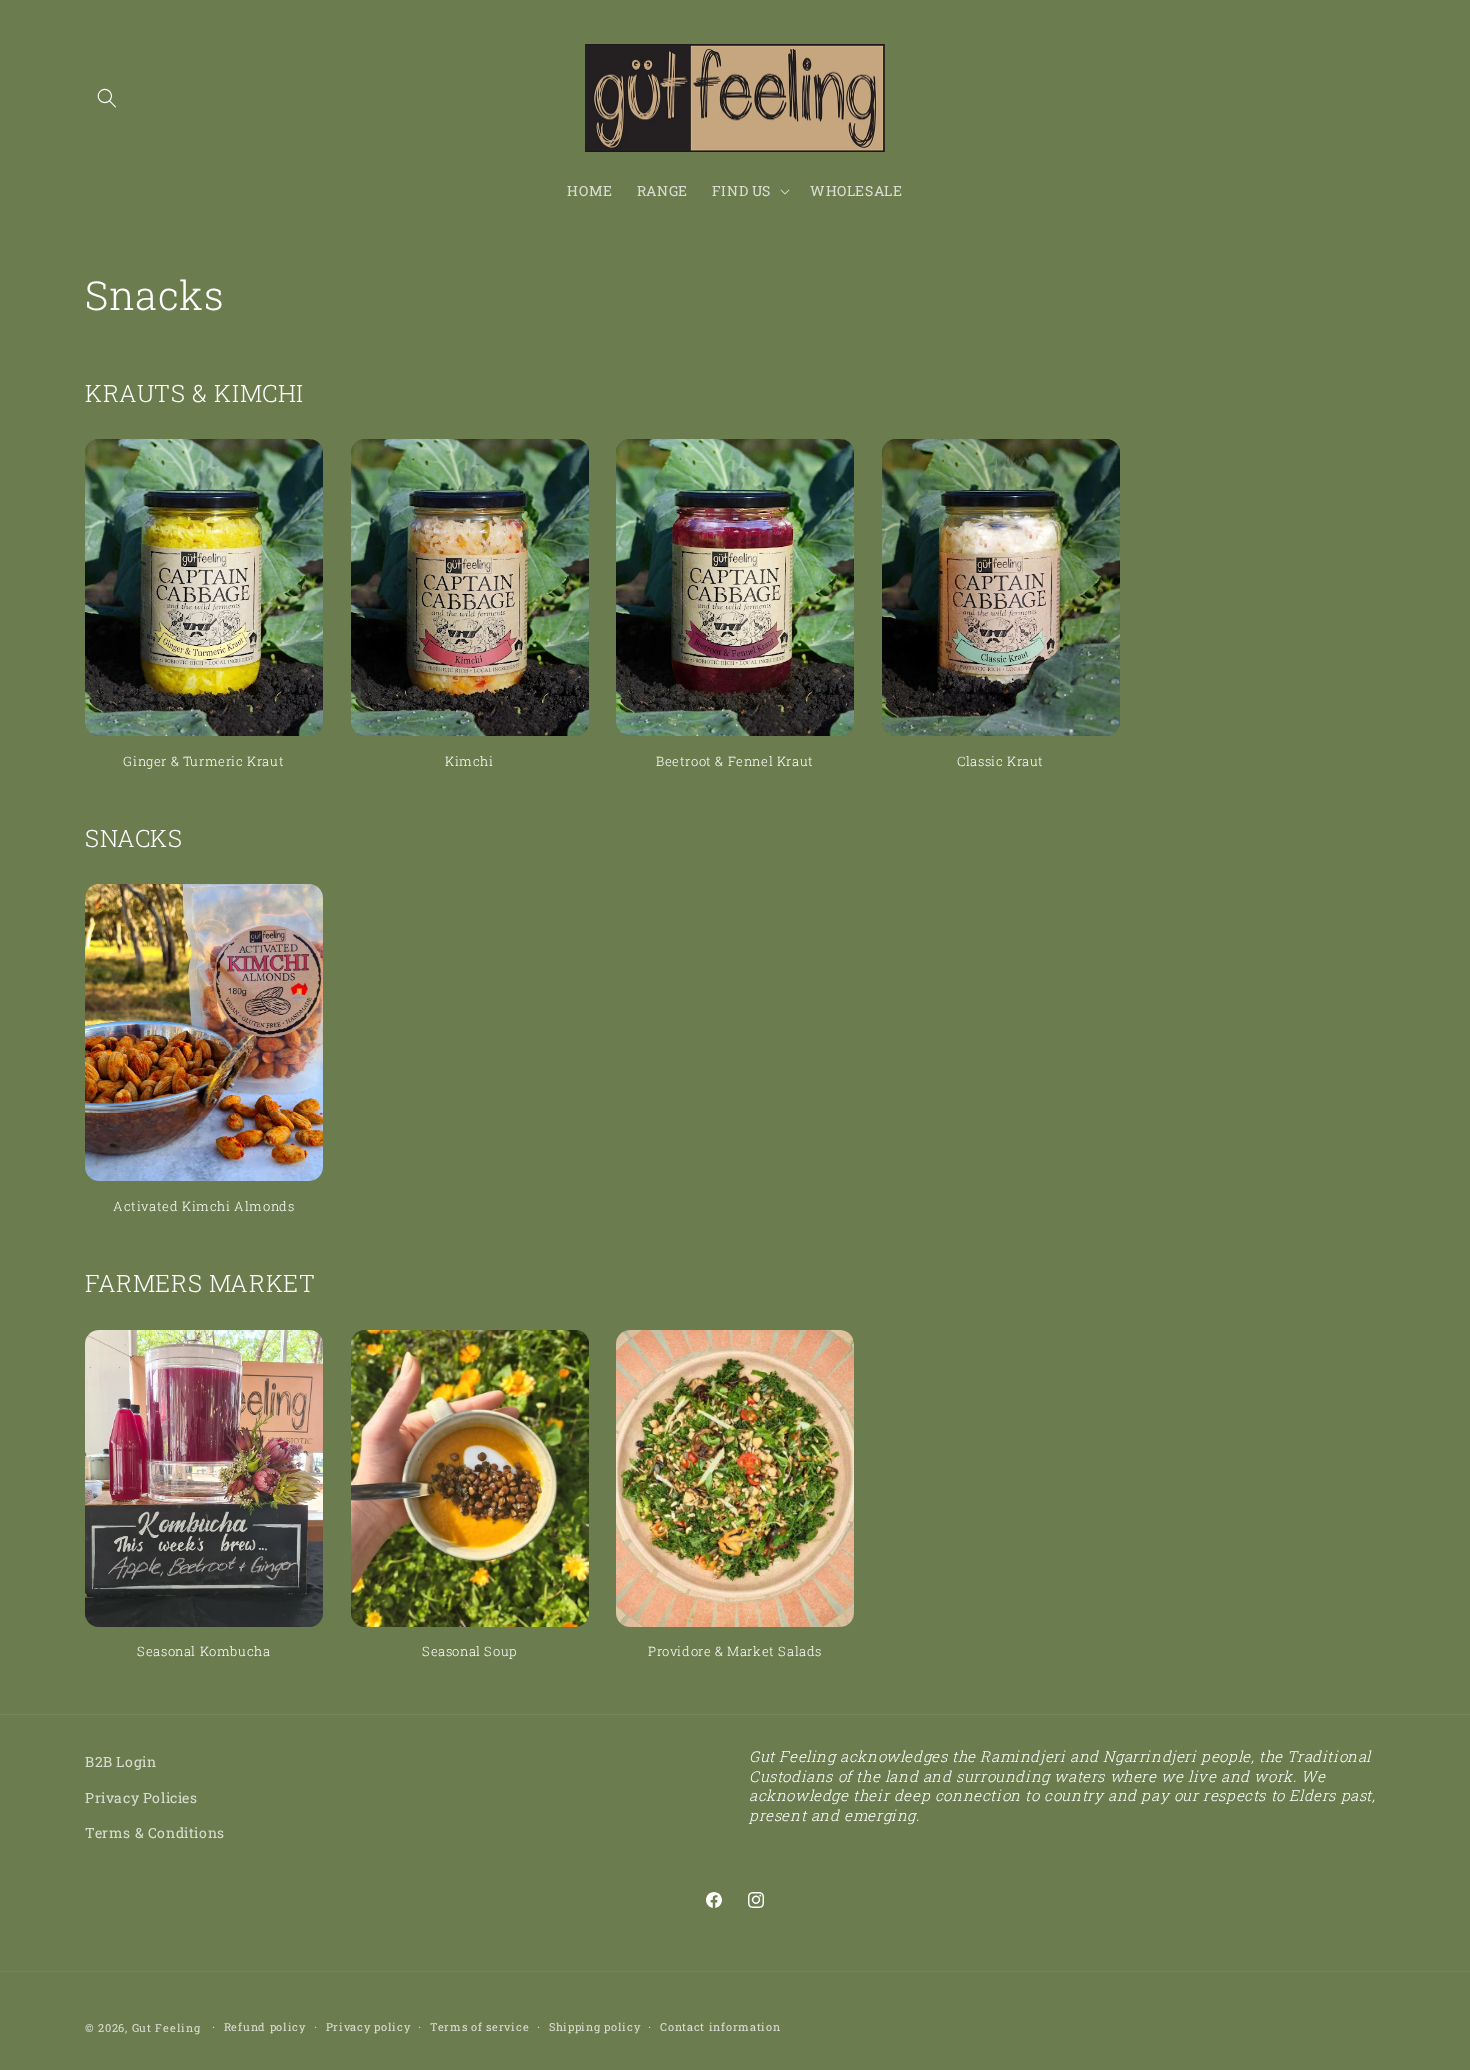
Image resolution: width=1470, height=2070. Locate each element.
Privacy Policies (141, 1796)
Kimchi (469, 761)
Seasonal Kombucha (203, 1651)
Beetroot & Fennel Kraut (735, 761)
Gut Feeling (166, 2027)
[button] (107, 98)
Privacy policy (368, 2026)
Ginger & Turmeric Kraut (203, 761)
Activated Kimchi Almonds (203, 1206)
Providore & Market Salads (735, 1651)
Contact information (720, 2026)
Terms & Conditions (155, 1831)
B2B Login (120, 1761)
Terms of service (479, 2026)
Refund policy (265, 2026)
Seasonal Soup (469, 1651)
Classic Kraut (1000, 761)
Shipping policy (595, 2026)
